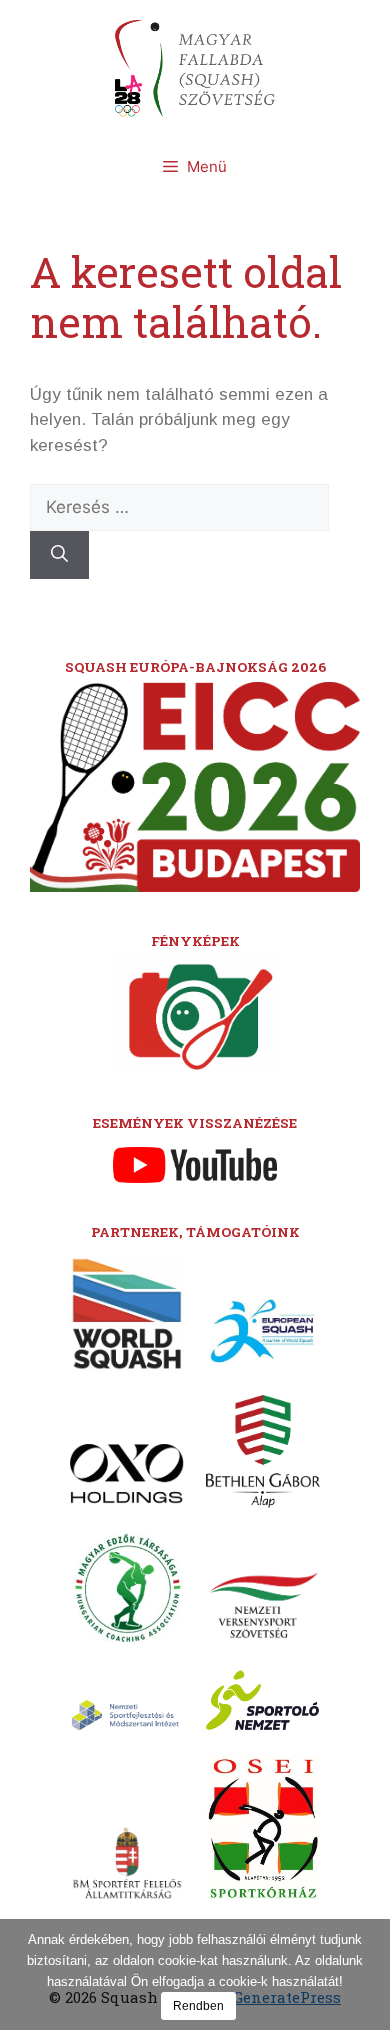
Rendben (198, 2006)
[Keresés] (59, 555)
